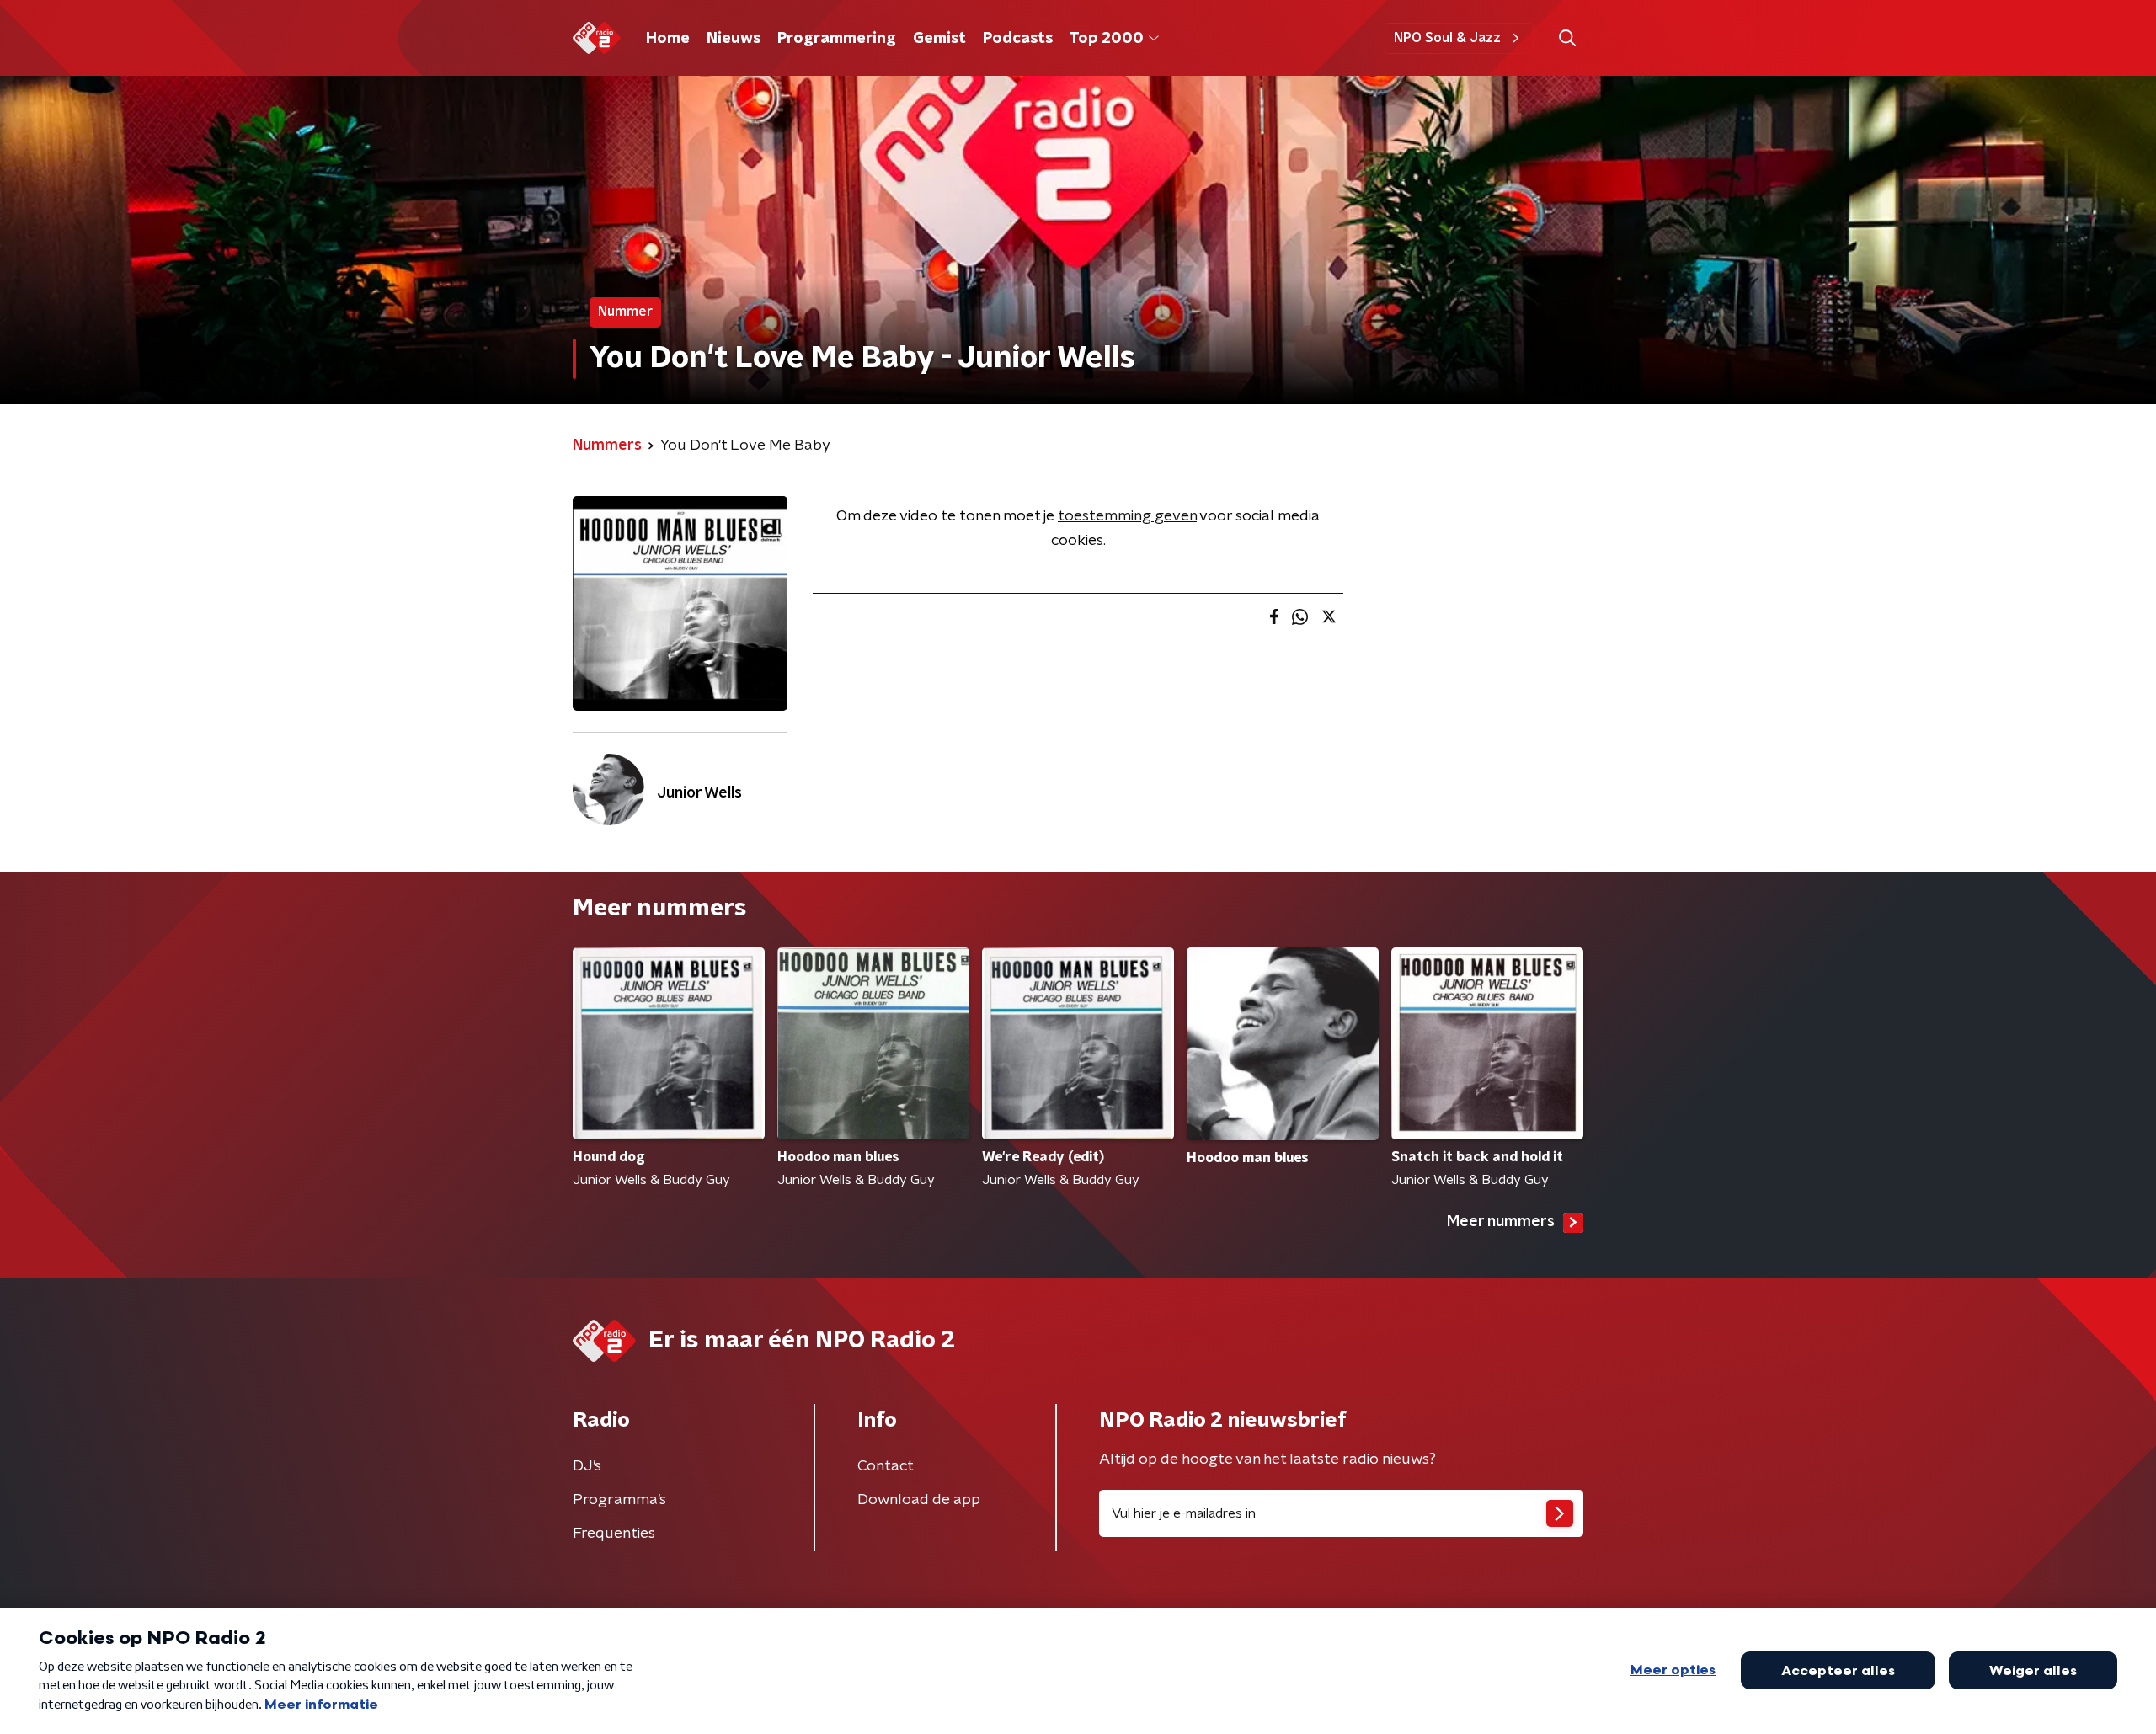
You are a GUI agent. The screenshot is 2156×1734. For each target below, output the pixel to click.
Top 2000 (1107, 39)
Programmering (837, 39)
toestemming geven (1127, 516)
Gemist (939, 39)
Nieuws (734, 39)
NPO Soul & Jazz (1447, 38)
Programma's (619, 1500)
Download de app (919, 1500)
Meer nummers (1501, 1222)
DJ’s (587, 1466)
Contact (886, 1466)
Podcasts (1018, 39)
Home (668, 39)
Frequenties (614, 1534)
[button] (1567, 38)
